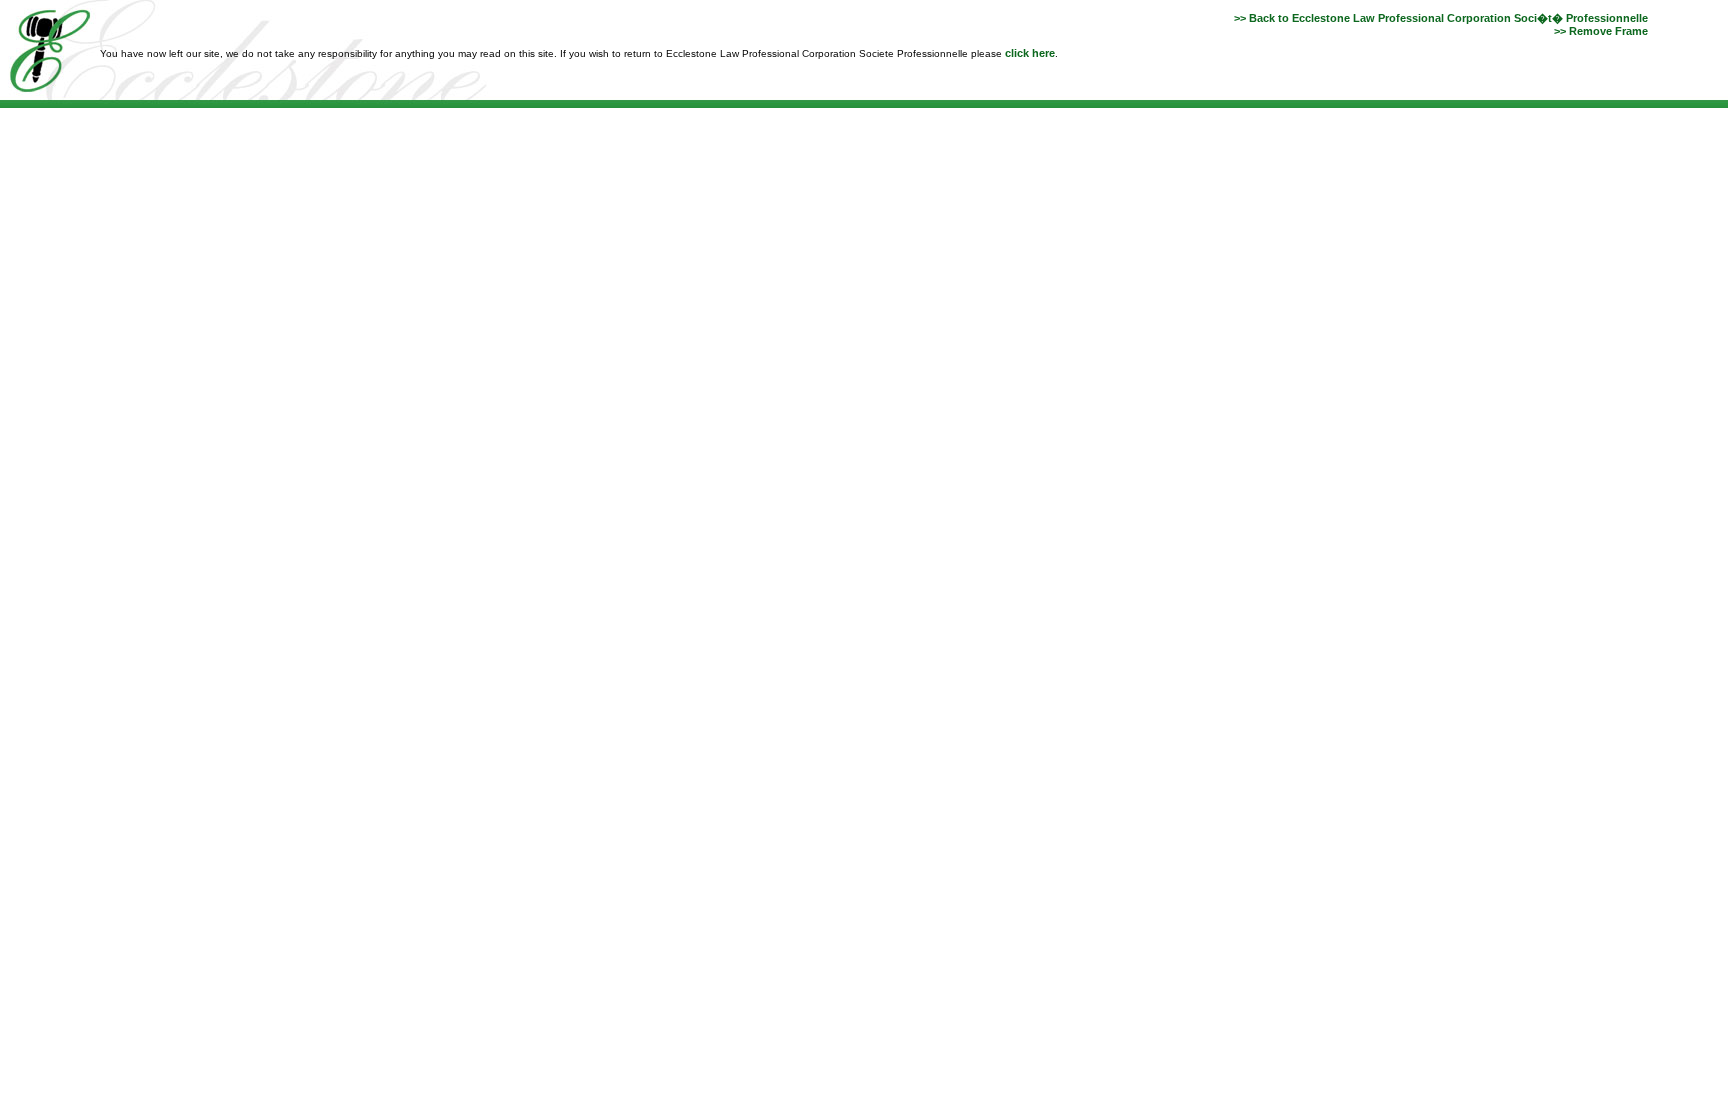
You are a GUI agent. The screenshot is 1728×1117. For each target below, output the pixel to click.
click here (1030, 53)
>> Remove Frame (1601, 31)
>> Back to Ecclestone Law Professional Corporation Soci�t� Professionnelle (1441, 18)
